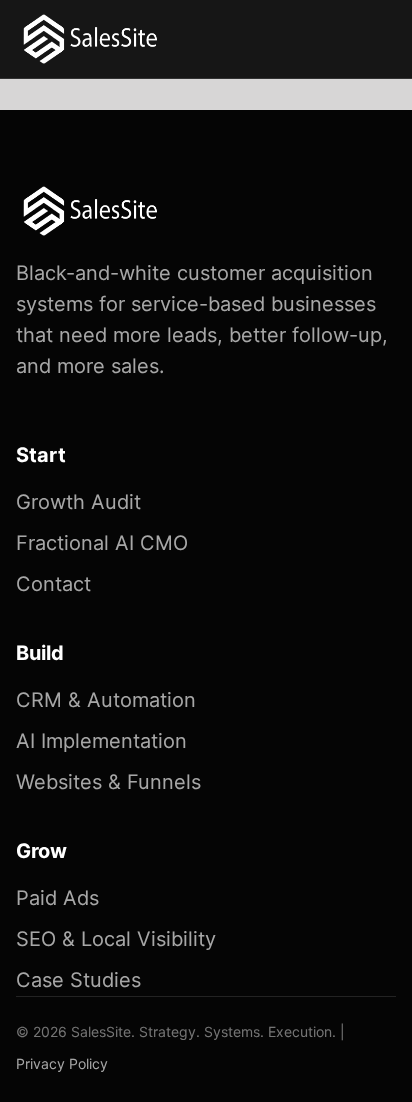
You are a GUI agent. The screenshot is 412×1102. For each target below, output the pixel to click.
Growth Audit (78, 502)
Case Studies (78, 980)
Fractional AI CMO (102, 543)
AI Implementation (101, 741)
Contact (53, 584)
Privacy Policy (62, 1063)
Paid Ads (57, 898)
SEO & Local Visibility (116, 939)
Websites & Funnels (108, 782)
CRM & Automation (106, 700)
